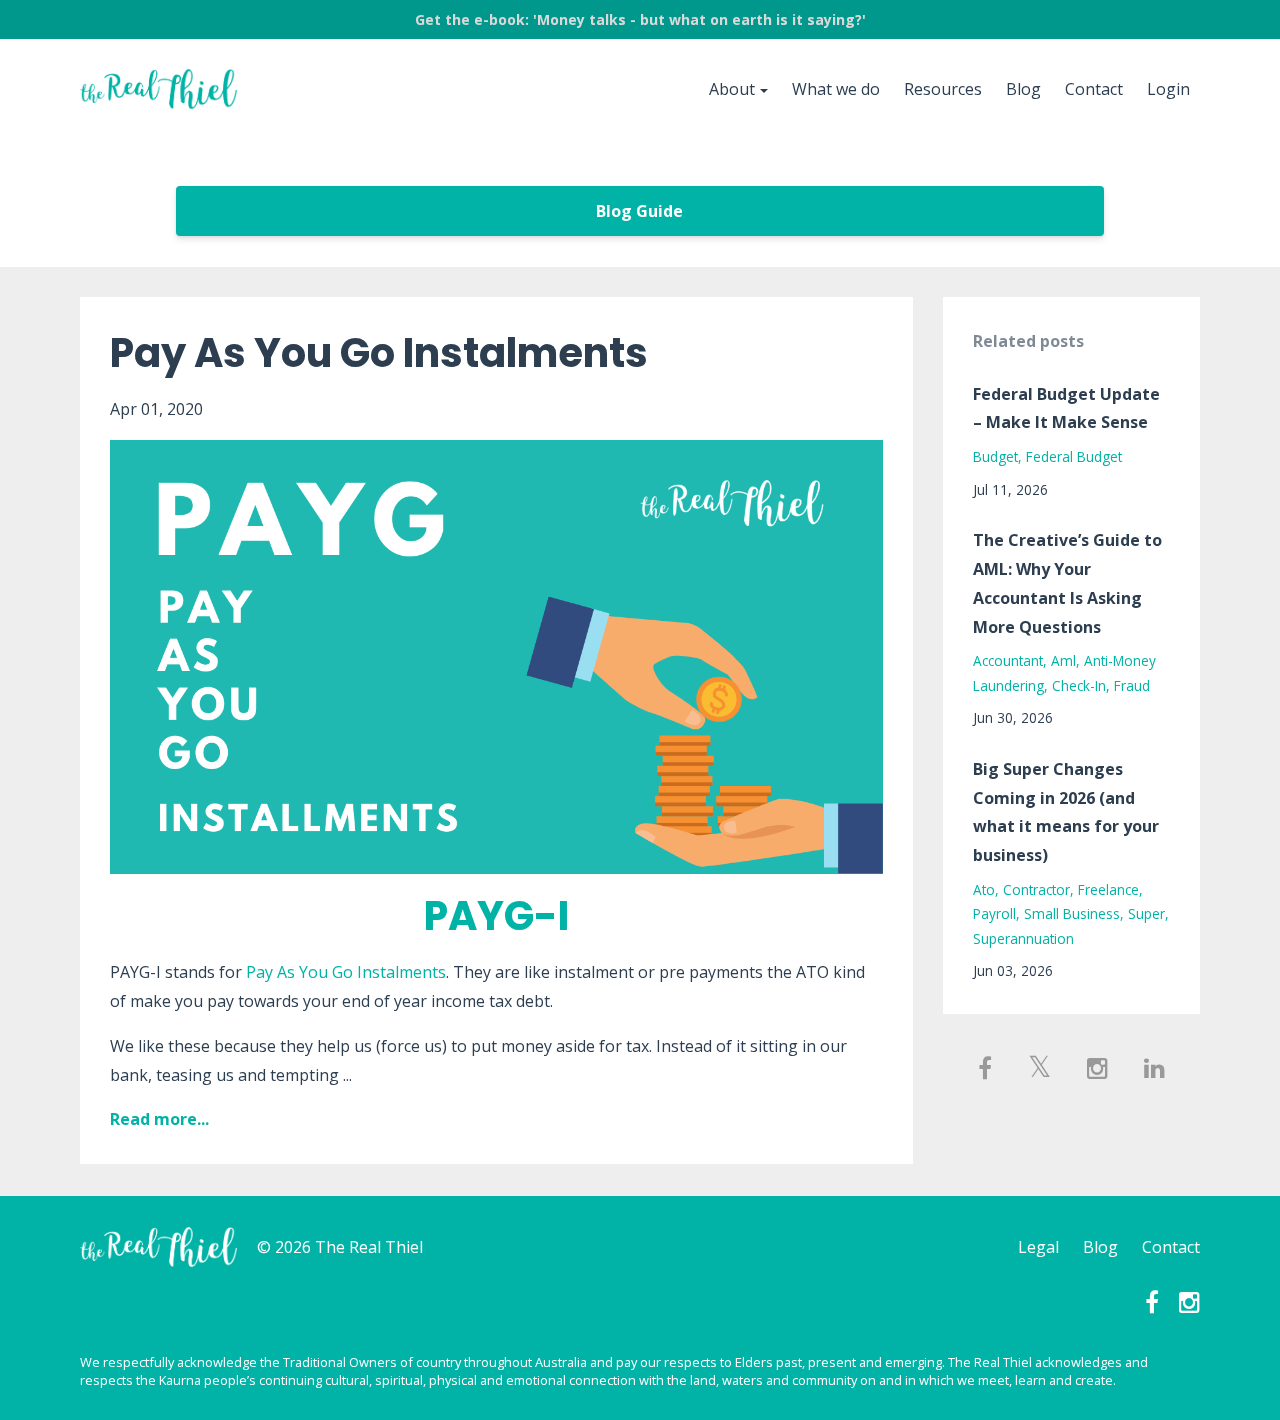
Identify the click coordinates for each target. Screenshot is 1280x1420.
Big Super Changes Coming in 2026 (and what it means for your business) (1066, 812)
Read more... (159, 1119)
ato (984, 889)
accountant (1008, 660)
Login (1168, 89)
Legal (1038, 1247)
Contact (1094, 89)
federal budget (1074, 456)
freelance (1108, 889)
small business (1072, 913)
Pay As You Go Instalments (379, 353)
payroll (994, 913)
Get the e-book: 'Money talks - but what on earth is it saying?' (640, 19)
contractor (1036, 889)
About (732, 89)
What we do (836, 89)
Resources (943, 89)
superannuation (1023, 938)
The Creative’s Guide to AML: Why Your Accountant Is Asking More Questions (1067, 583)
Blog (1023, 89)
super (1146, 913)
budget (995, 456)
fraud (1132, 685)
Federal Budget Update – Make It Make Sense (1066, 408)
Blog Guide (639, 211)
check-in (1079, 685)
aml (1063, 660)
